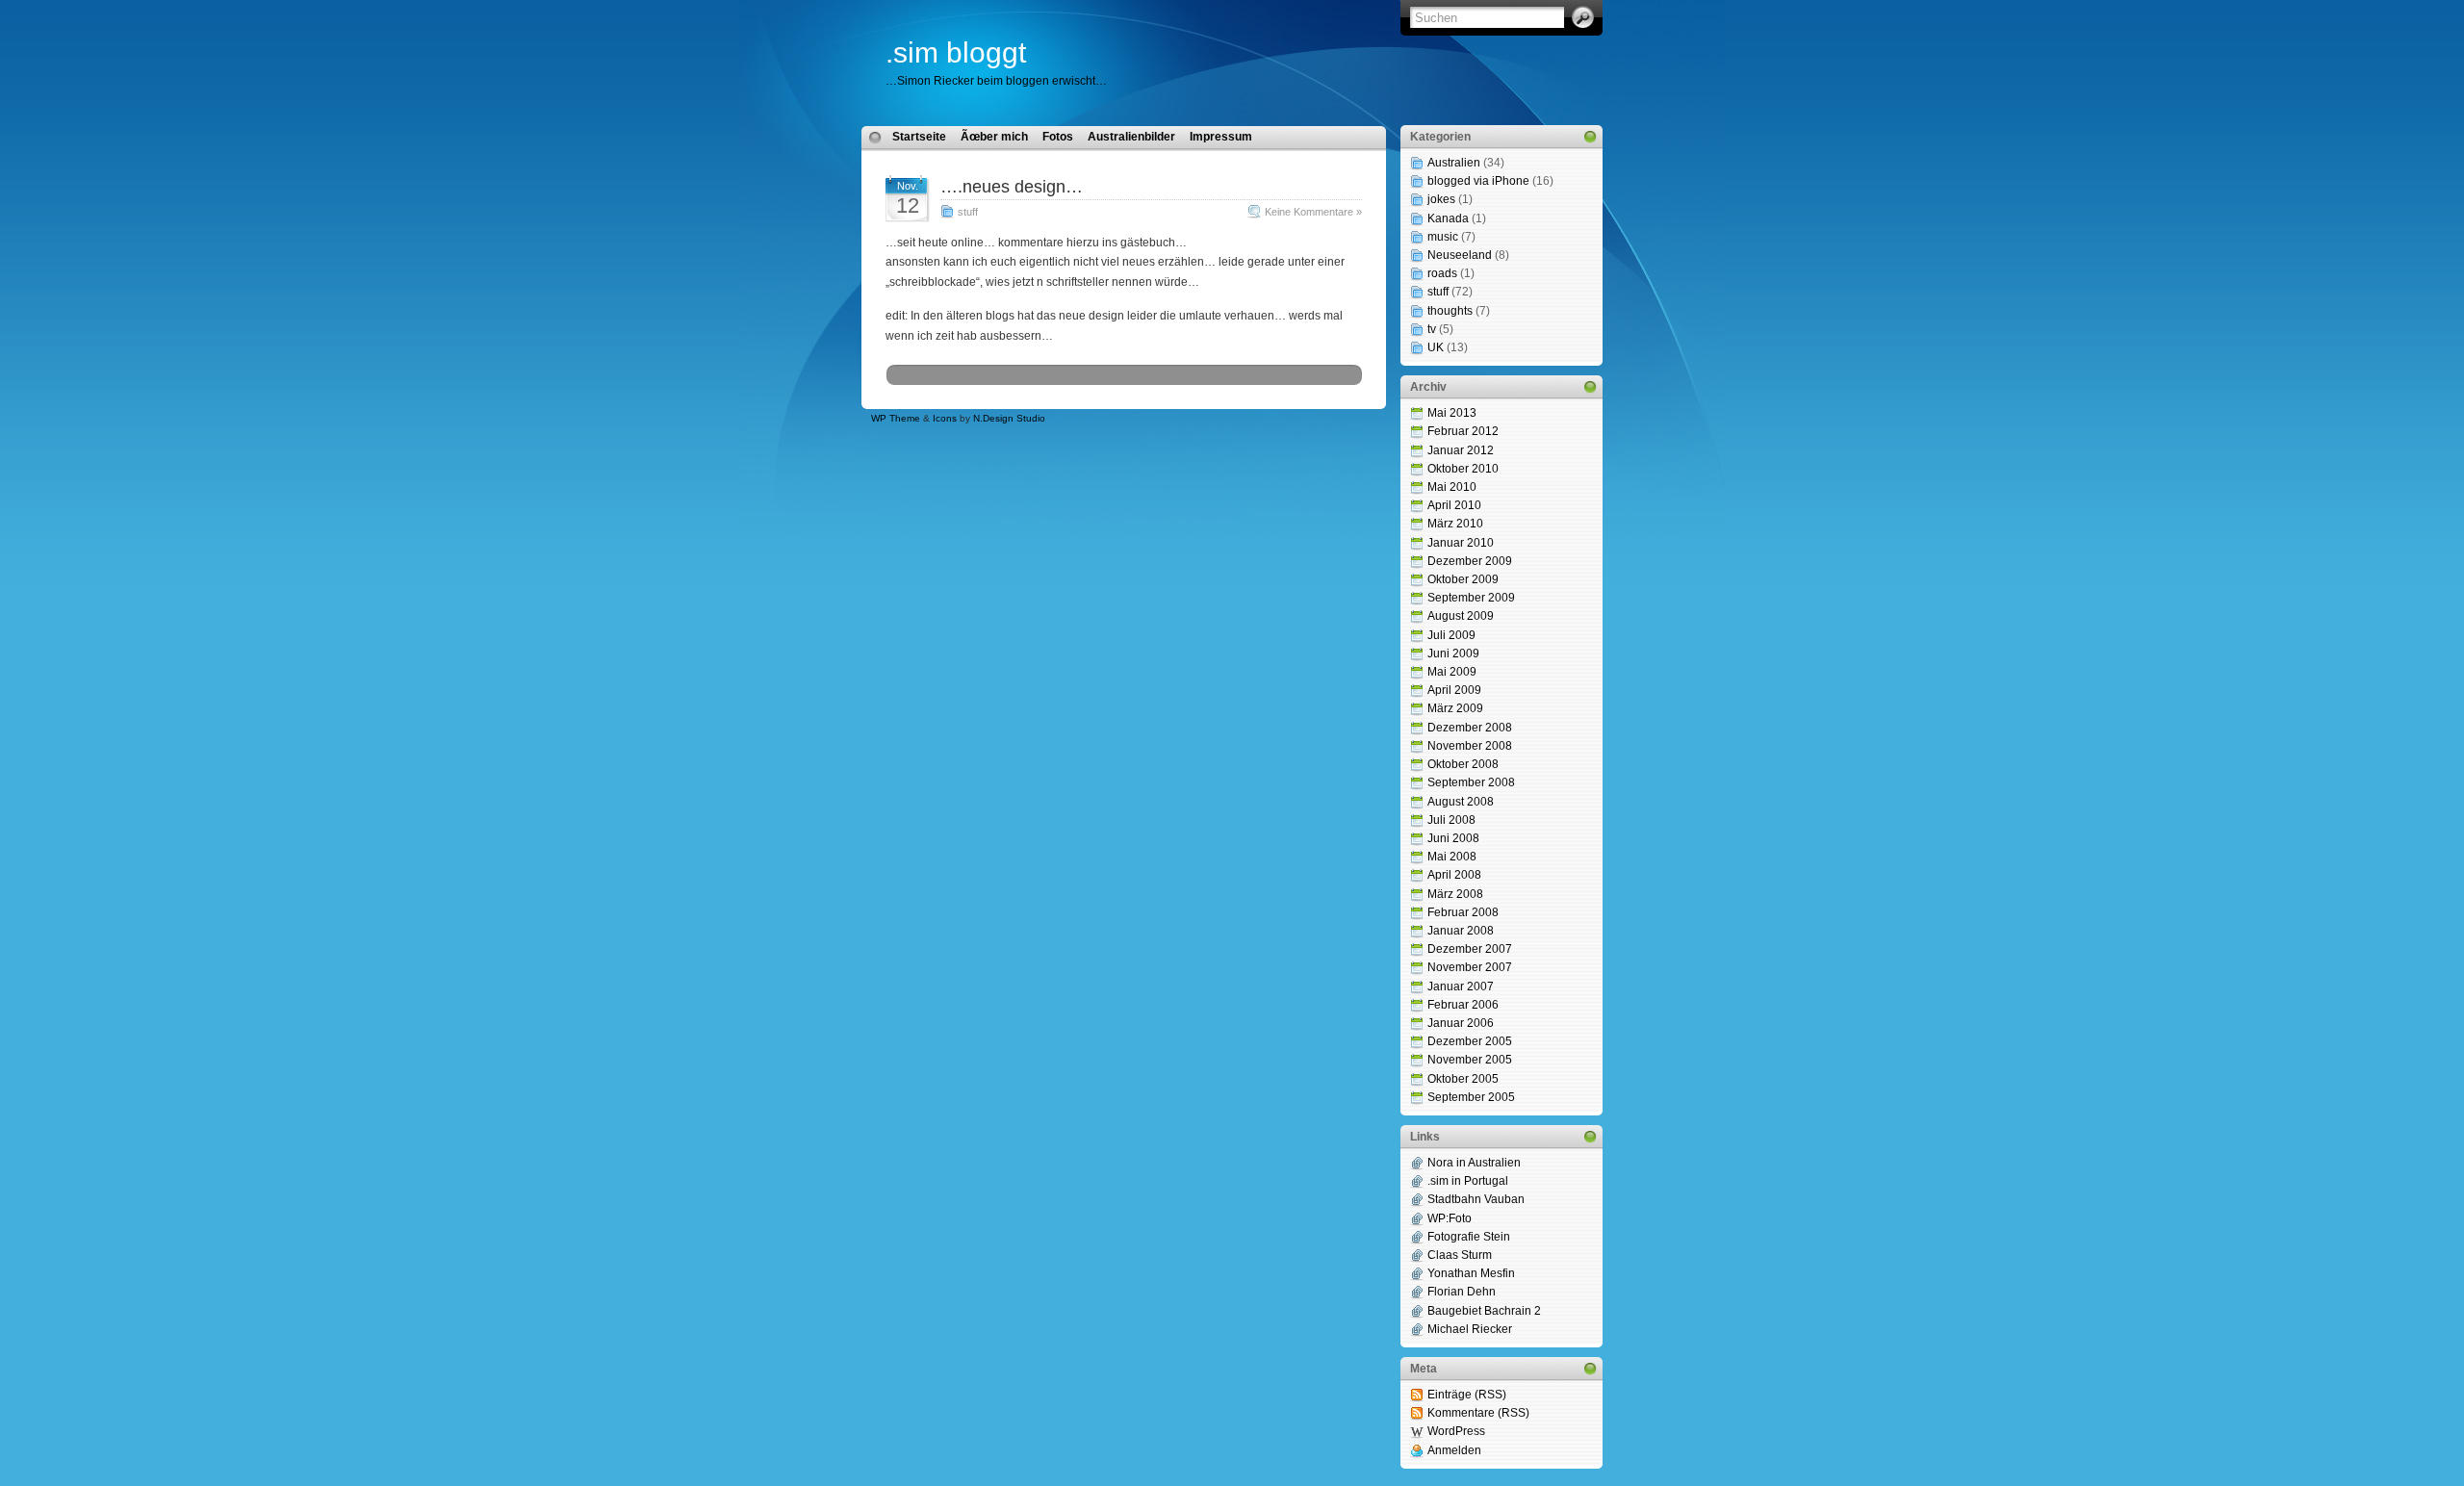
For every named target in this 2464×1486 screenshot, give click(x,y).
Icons (945, 418)
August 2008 (1461, 802)
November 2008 (1470, 746)
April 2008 (1454, 875)
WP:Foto (1450, 1218)
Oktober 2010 (1463, 469)
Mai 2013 (1452, 413)
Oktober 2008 (1463, 764)
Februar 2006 (1463, 1005)
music (1443, 237)
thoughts (1450, 311)
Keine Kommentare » (1313, 212)
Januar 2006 (1461, 1023)
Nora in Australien (1474, 1163)
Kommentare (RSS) (1478, 1413)
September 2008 (1471, 782)
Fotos (1058, 137)
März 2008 (1455, 894)
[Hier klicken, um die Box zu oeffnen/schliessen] (1590, 137)
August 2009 (1461, 616)
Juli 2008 (1451, 820)
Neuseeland (1460, 255)
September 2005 (1471, 1097)
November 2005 (1470, 1060)
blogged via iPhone (1478, 181)
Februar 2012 (1463, 431)
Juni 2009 (1453, 653)
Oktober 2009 (1463, 579)
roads (1442, 273)
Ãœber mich (994, 137)
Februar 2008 (1463, 912)
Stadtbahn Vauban (1476, 1199)
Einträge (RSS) (1467, 1395)
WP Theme (896, 418)
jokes (1441, 199)
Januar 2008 (1461, 931)
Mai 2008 (1452, 857)
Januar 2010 (1461, 543)
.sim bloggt (956, 52)
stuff (968, 212)
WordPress (1456, 1431)
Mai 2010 (1452, 487)
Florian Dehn (1462, 1292)
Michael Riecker (1470, 1329)
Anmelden (1454, 1450)
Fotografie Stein (1469, 1237)
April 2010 (1454, 505)
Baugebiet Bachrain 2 (1484, 1311)
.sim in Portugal (1468, 1181)
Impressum (1221, 137)
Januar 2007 (1461, 986)
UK (1436, 347)
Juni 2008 (1453, 838)
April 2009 (1454, 690)
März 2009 (1455, 708)
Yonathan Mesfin (1471, 1273)
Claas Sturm (1460, 1255)
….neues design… (1012, 187)
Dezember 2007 (1470, 949)
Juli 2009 (1451, 635)
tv (1432, 329)
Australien (1454, 163)
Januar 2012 (1461, 450)
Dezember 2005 (1470, 1041)
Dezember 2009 (1470, 561)
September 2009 (1471, 598)
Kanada (1448, 218)
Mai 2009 (1452, 672)
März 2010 (1455, 524)
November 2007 (1470, 967)
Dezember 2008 (1470, 728)
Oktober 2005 (1463, 1079)
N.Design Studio (1009, 418)
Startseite (919, 137)
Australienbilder (1131, 137)
